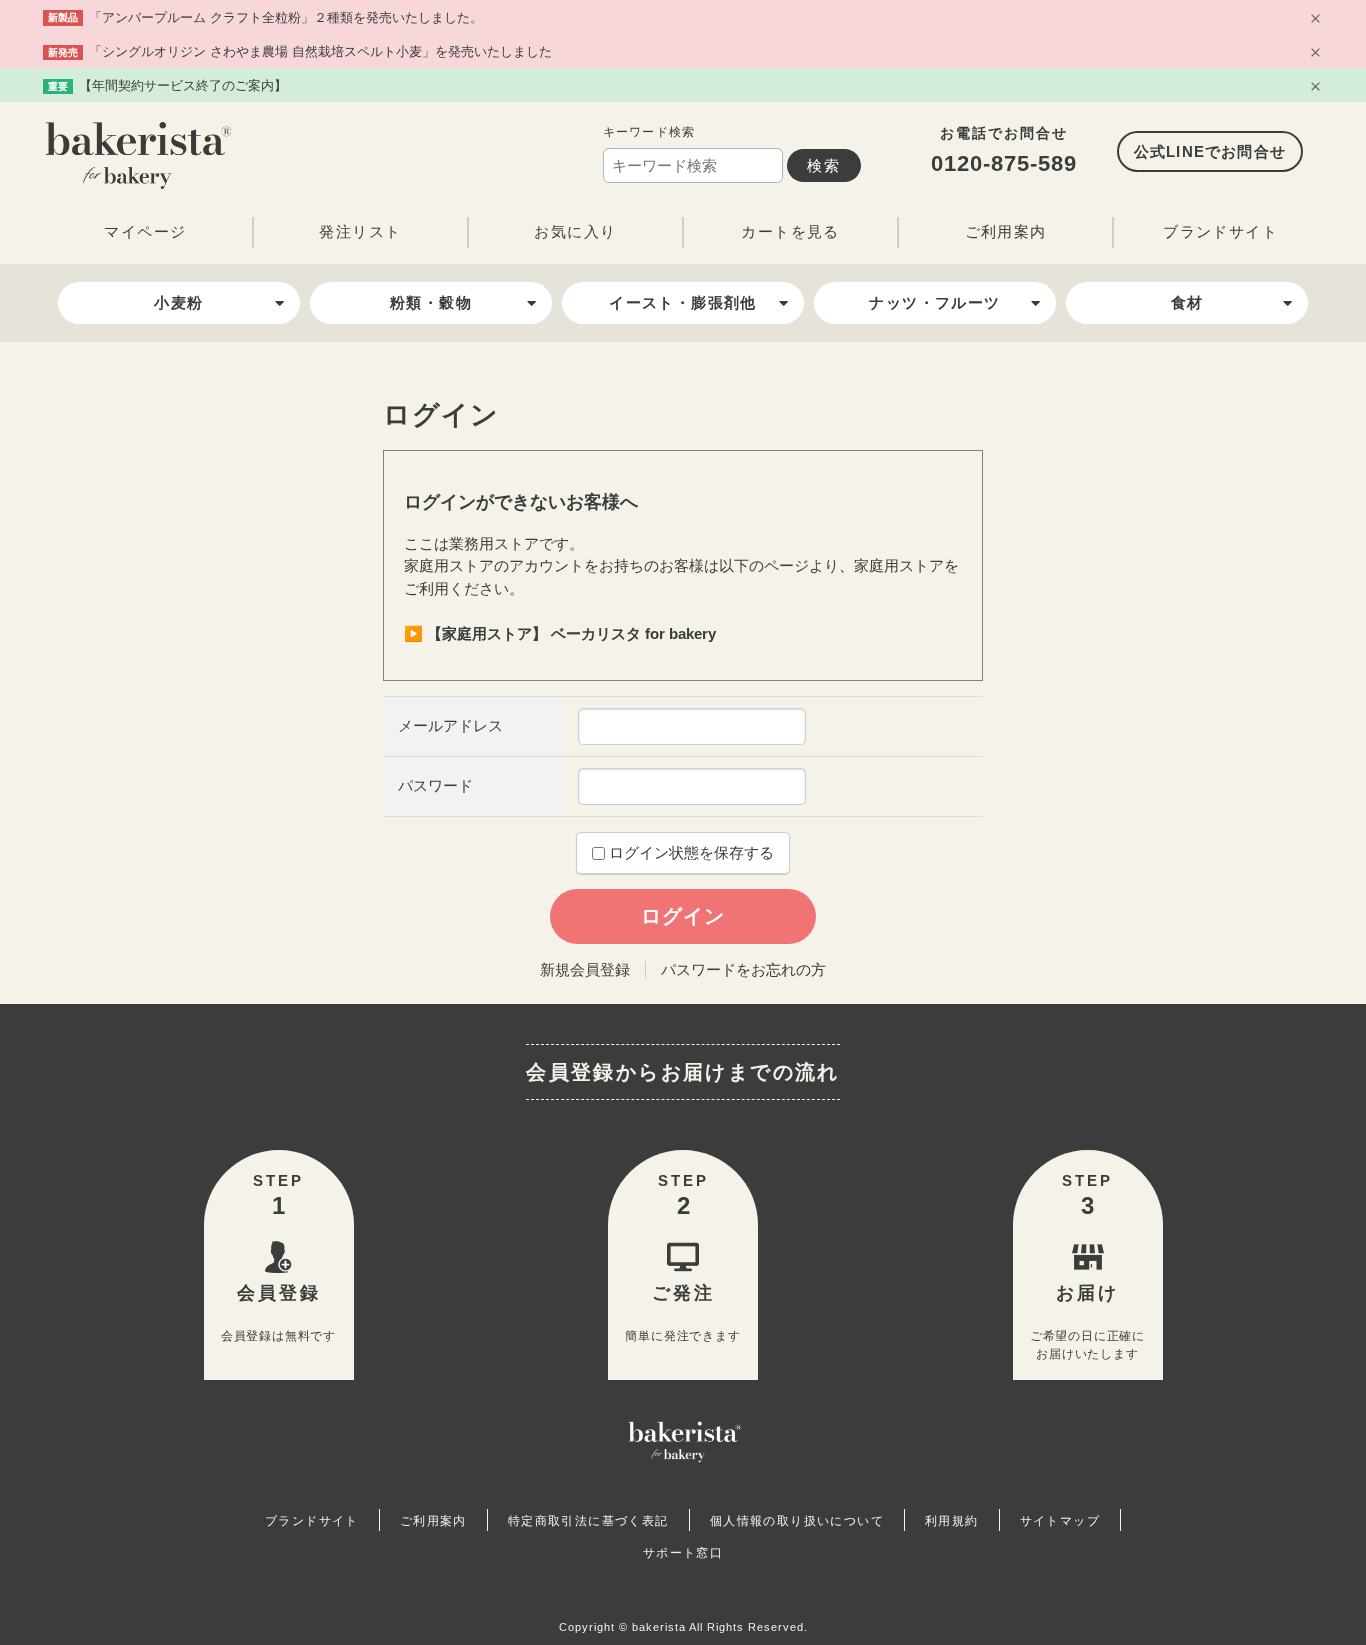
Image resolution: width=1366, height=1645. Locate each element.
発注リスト (360, 231)
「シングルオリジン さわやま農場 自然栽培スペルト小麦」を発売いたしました (320, 51)
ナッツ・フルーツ (934, 302)
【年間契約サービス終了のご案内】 (183, 85)
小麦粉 (178, 302)
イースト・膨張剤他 (683, 302)
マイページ (145, 231)
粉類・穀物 (431, 302)
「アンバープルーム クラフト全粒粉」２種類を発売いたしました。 (286, 17)
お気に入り (575, 231)
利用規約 (952, 1521)
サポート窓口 (683, 1553)
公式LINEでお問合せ (1210, 151)
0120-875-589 (1004, 163)
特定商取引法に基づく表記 (588, 1521)
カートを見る (790, 231)
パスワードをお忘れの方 (743, 969)
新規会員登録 (585, 969)
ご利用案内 (1006, 231)
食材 (1187, 302)
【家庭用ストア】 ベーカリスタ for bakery (571, 633)
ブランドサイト (1220, 231)
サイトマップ (1060, 1521)
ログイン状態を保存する (689, 852)
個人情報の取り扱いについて (797, 1521)
